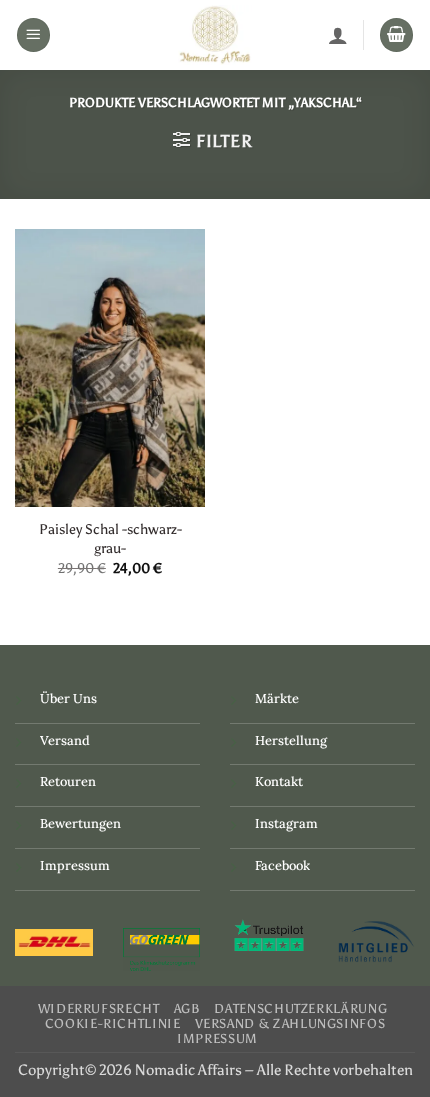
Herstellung (291, 740)
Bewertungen (80, 823)
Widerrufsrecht (99, 1008)
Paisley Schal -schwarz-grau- (110, 538)
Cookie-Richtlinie (113, 1023)
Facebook (282, 865)
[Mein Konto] (338, 35)
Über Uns (68, 698)
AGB (187, 1008)
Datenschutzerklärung (300, 1008)
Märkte (277, 698)
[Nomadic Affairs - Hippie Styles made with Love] (215, 35)
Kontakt (279, 781)
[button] (34, 35)
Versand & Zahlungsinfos (290, 1023)
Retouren (68, 781)
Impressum (75, 865)
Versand (65, 740)
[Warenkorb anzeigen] (397, 35)
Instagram (286, 823)
